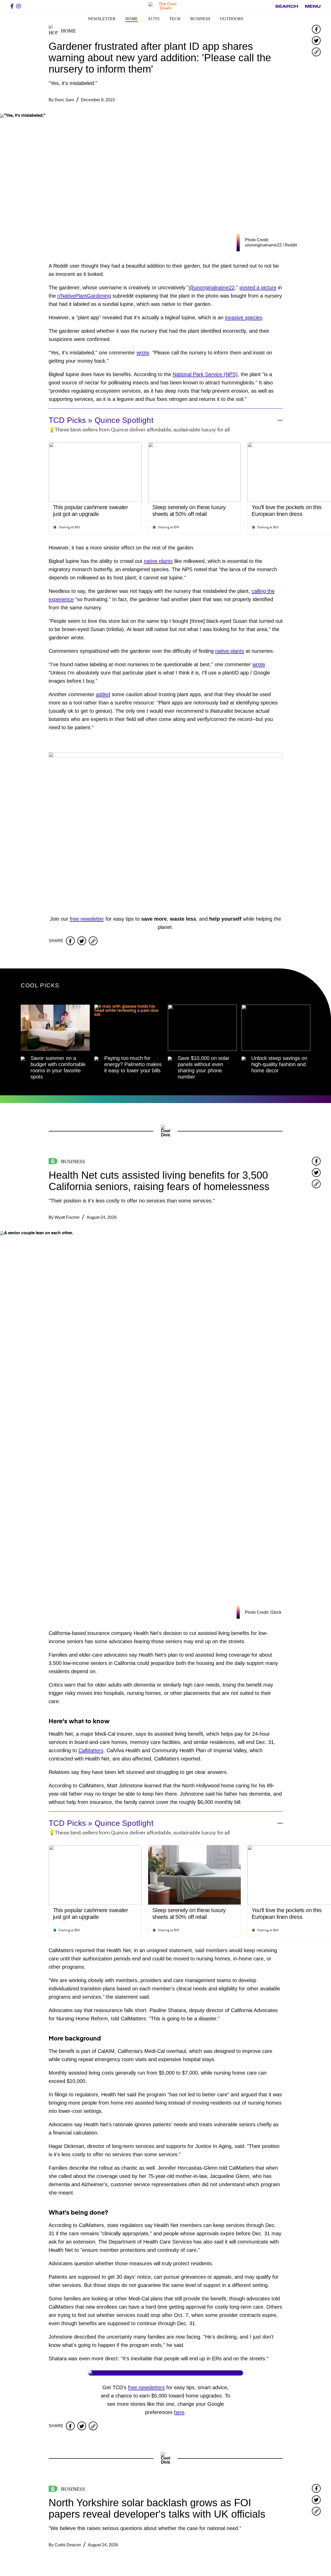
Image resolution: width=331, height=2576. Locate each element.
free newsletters (146, 2387)
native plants (158, 561)
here (179, 2412)
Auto (154, 19)
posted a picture (258, 288)
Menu (313, 6)
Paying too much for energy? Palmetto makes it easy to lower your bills (133, 1064)
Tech (175, 19)
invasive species (244, 317)
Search (287, 6)
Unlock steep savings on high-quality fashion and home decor (279, 1064)
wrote (143, 353)
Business (200, 19)
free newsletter (87, 919)
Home (132, 19)
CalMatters (91, 1750)
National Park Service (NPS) (205, 374)
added (103, 694)
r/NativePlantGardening (84, 296)
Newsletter (102, 19)
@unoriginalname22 (212, 288)
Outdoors (232, 19)
